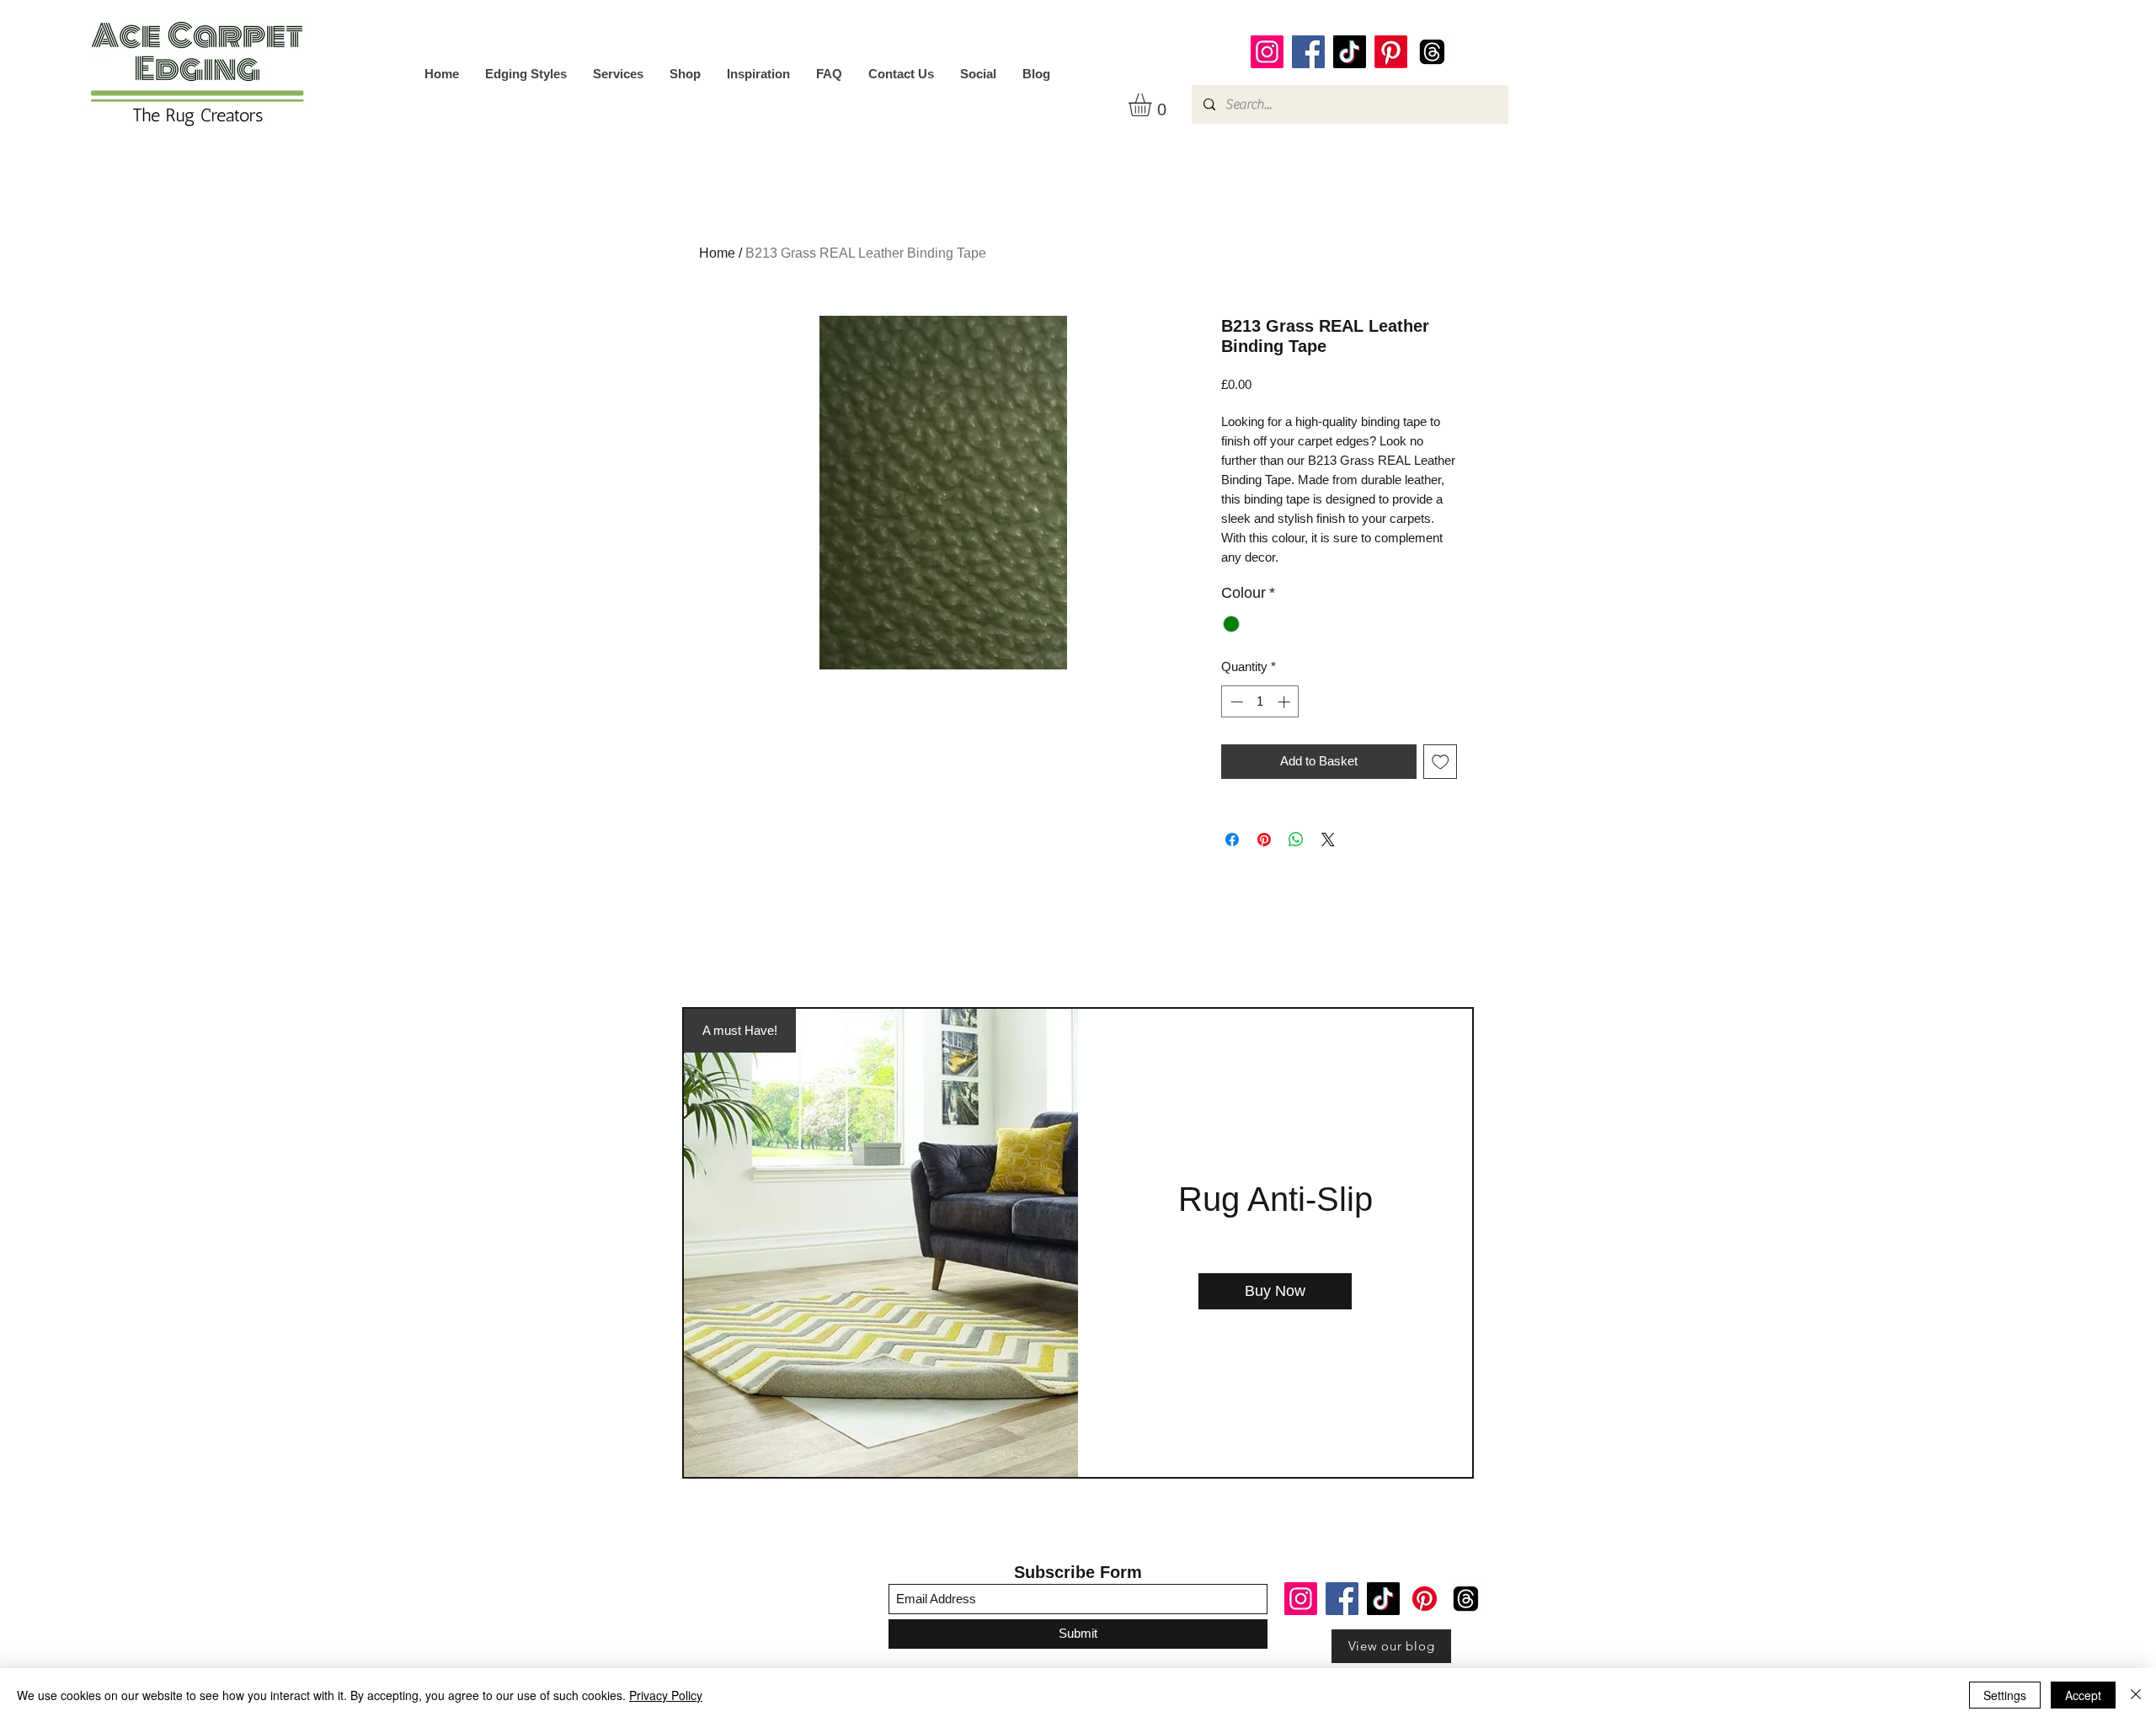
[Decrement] (1235, 702)
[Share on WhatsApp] (1296, 840)
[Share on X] (1328, 840)
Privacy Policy (666, 1695)
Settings (2005, 1695)
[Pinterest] (1391, 52)
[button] (1153, 105)
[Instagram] (1267, 52)
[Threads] (1432, 52)
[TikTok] (1350, 52)
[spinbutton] (1260, 702)
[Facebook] (1308, 52)
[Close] (2136, 1695)
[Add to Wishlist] (1441, 762)
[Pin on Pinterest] (1264, 840)
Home (717, 253)
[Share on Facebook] (1232, 840)
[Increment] (1286, 702)
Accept (2083, 1695)
